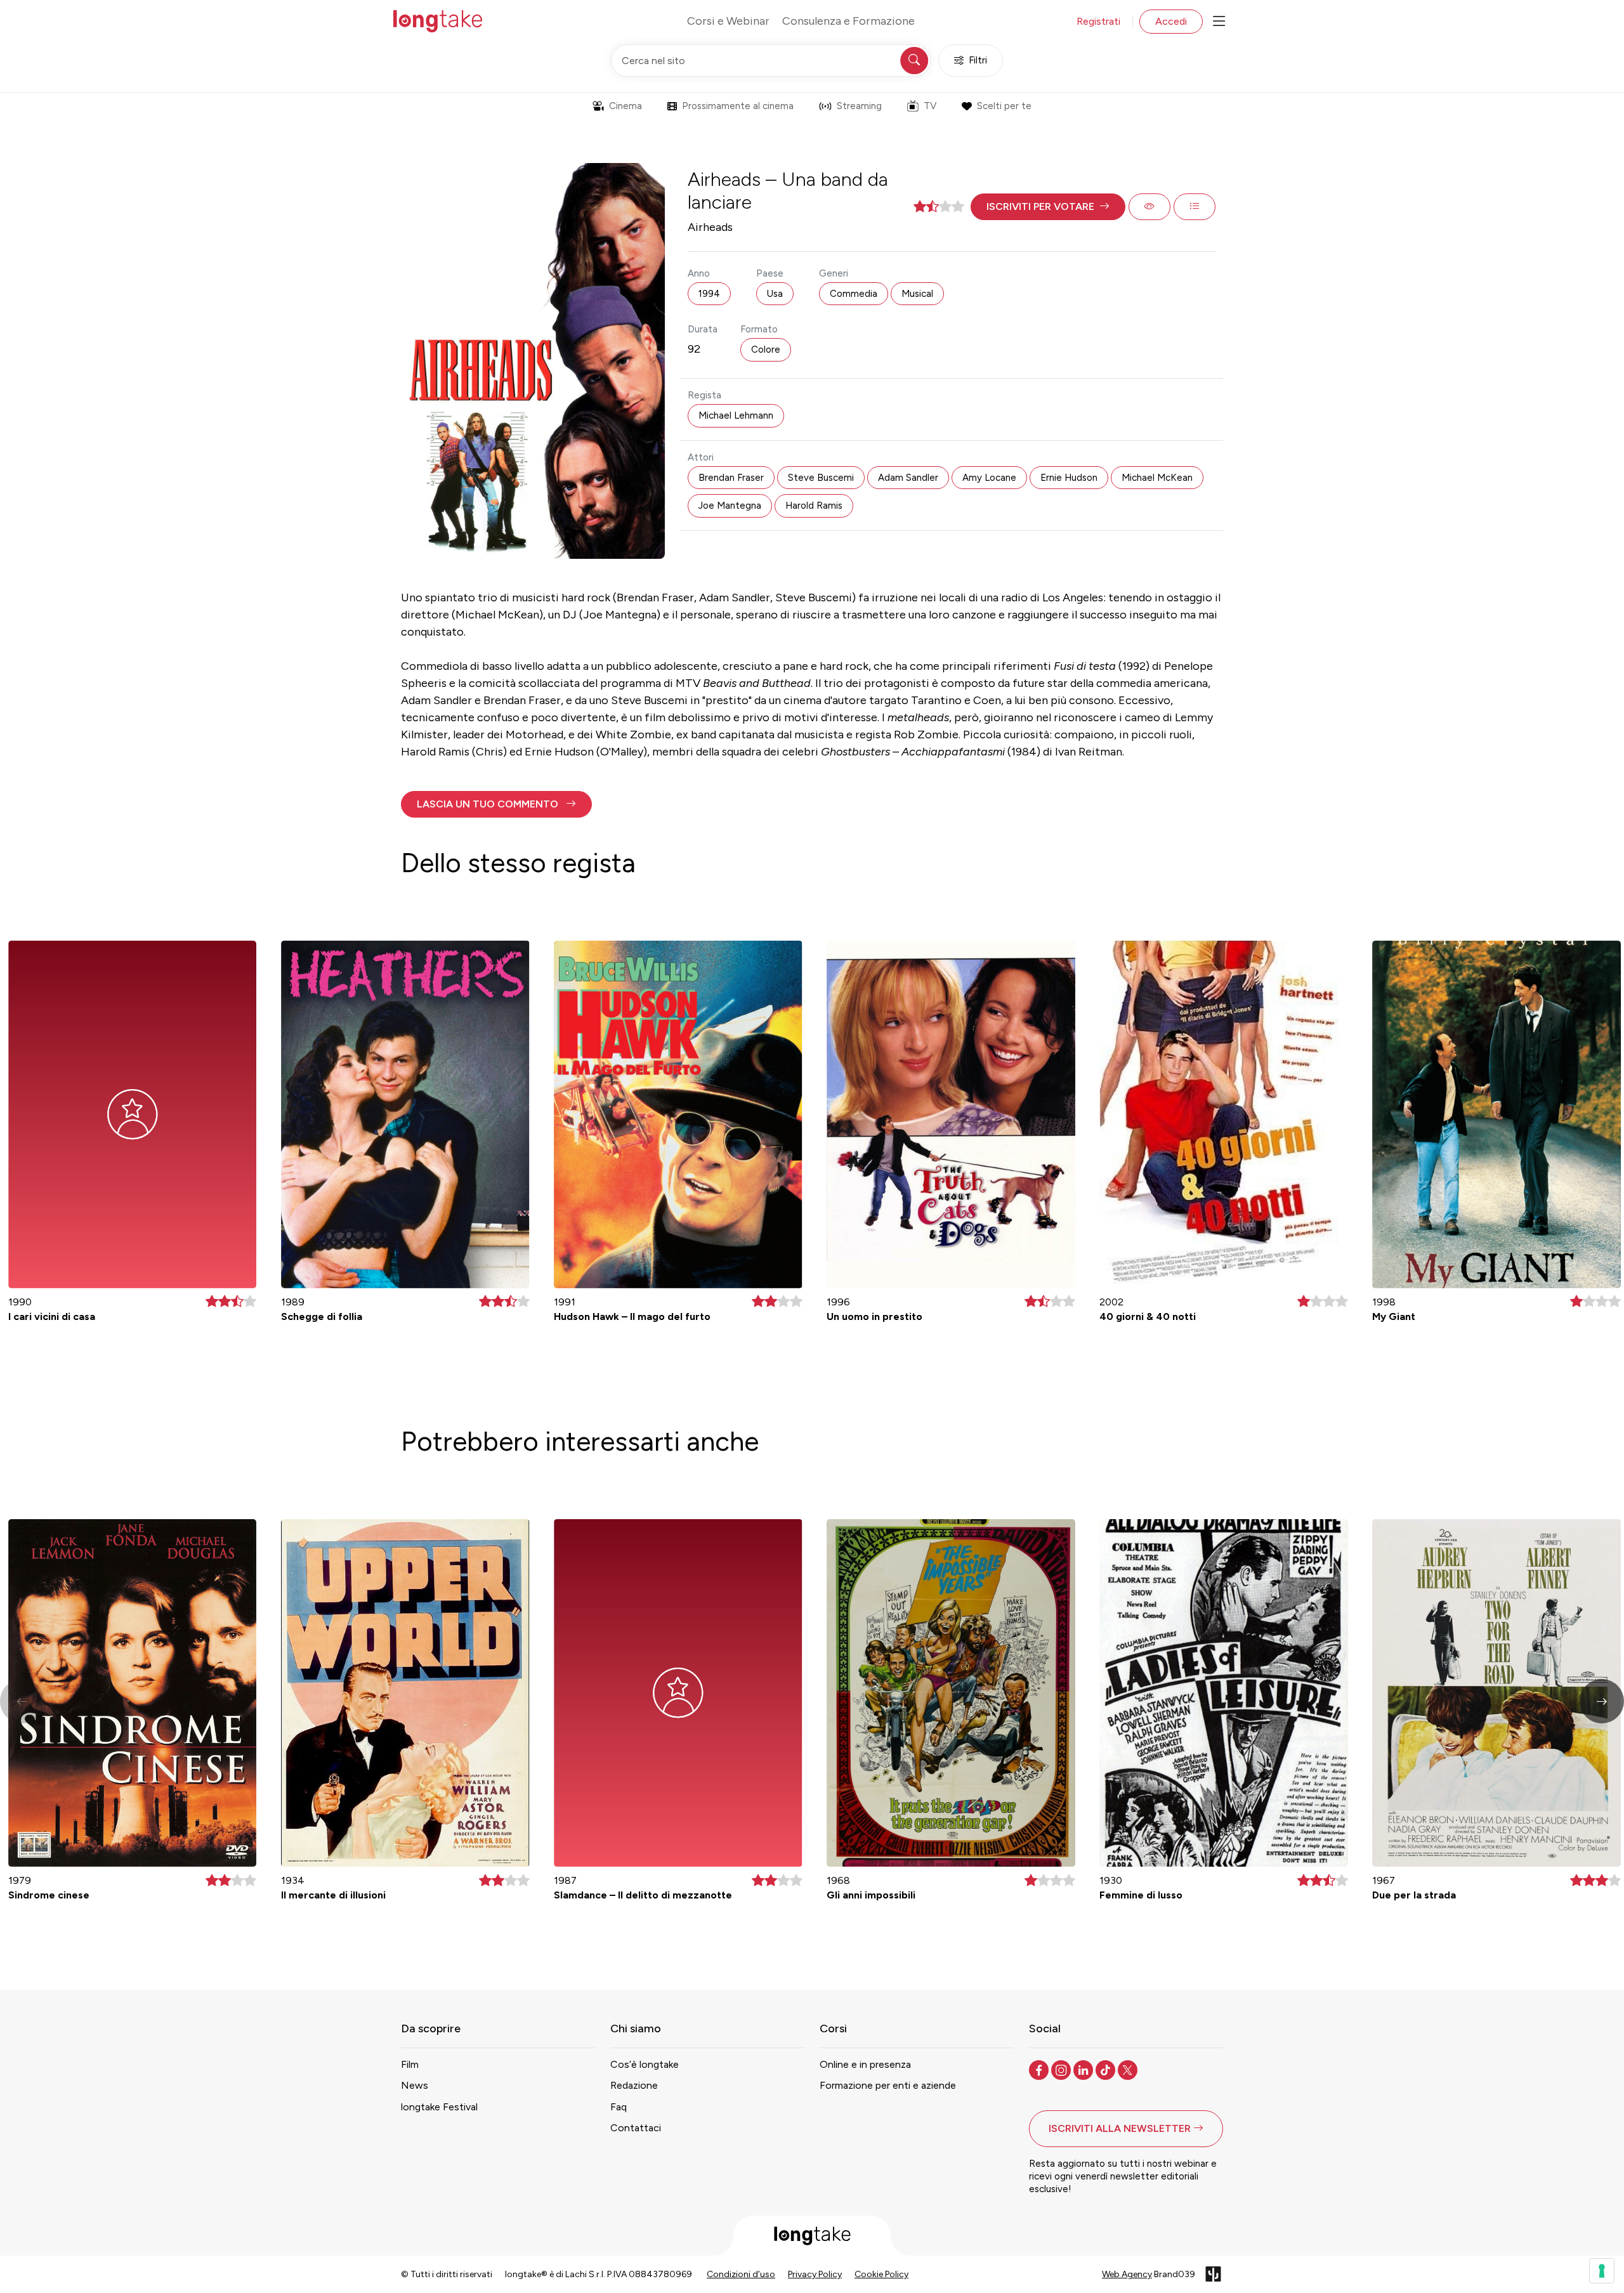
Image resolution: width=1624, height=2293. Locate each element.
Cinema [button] (625, 106)
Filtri (978, 60)
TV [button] (930, 106)
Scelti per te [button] (1004, 106)
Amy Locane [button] (989, 478)
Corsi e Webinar (728, 21)
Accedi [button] (1171, 21)
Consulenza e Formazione (848, 21)
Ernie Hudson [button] (1069, 478)
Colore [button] (766, 350)
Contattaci (636, 2128)
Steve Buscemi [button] (821, 478)
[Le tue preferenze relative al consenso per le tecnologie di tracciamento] (1602, 2271)
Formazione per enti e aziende (888, 2085)
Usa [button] (775, 294)
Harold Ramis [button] (814, 506)
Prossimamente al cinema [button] (738, 106)
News (415, 2085)
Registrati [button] (1098, 21)
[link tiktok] (1107, 2069)
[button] (1048, 207)
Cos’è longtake (645, 2064)
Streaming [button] (859, 106)
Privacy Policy (815, 2274)
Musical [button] (917, 294)
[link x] (1129, 2069)
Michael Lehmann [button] (736, 415)
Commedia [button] (854, 294)
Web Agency (1127, 2274)
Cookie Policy (881, 2274)
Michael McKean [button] (1157, 478)
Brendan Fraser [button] (731, 478)
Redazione (634, 2085)
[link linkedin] (1084, 2069)
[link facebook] (1040, 2069)
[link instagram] (1062, 2069)
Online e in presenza (865, 2064)
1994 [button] (709, 294)
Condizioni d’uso (741, 2274)
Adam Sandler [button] (908, 478)
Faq (619, 2107)
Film (410, 2064)
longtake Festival (439, 2107)
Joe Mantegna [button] (730, 506)
